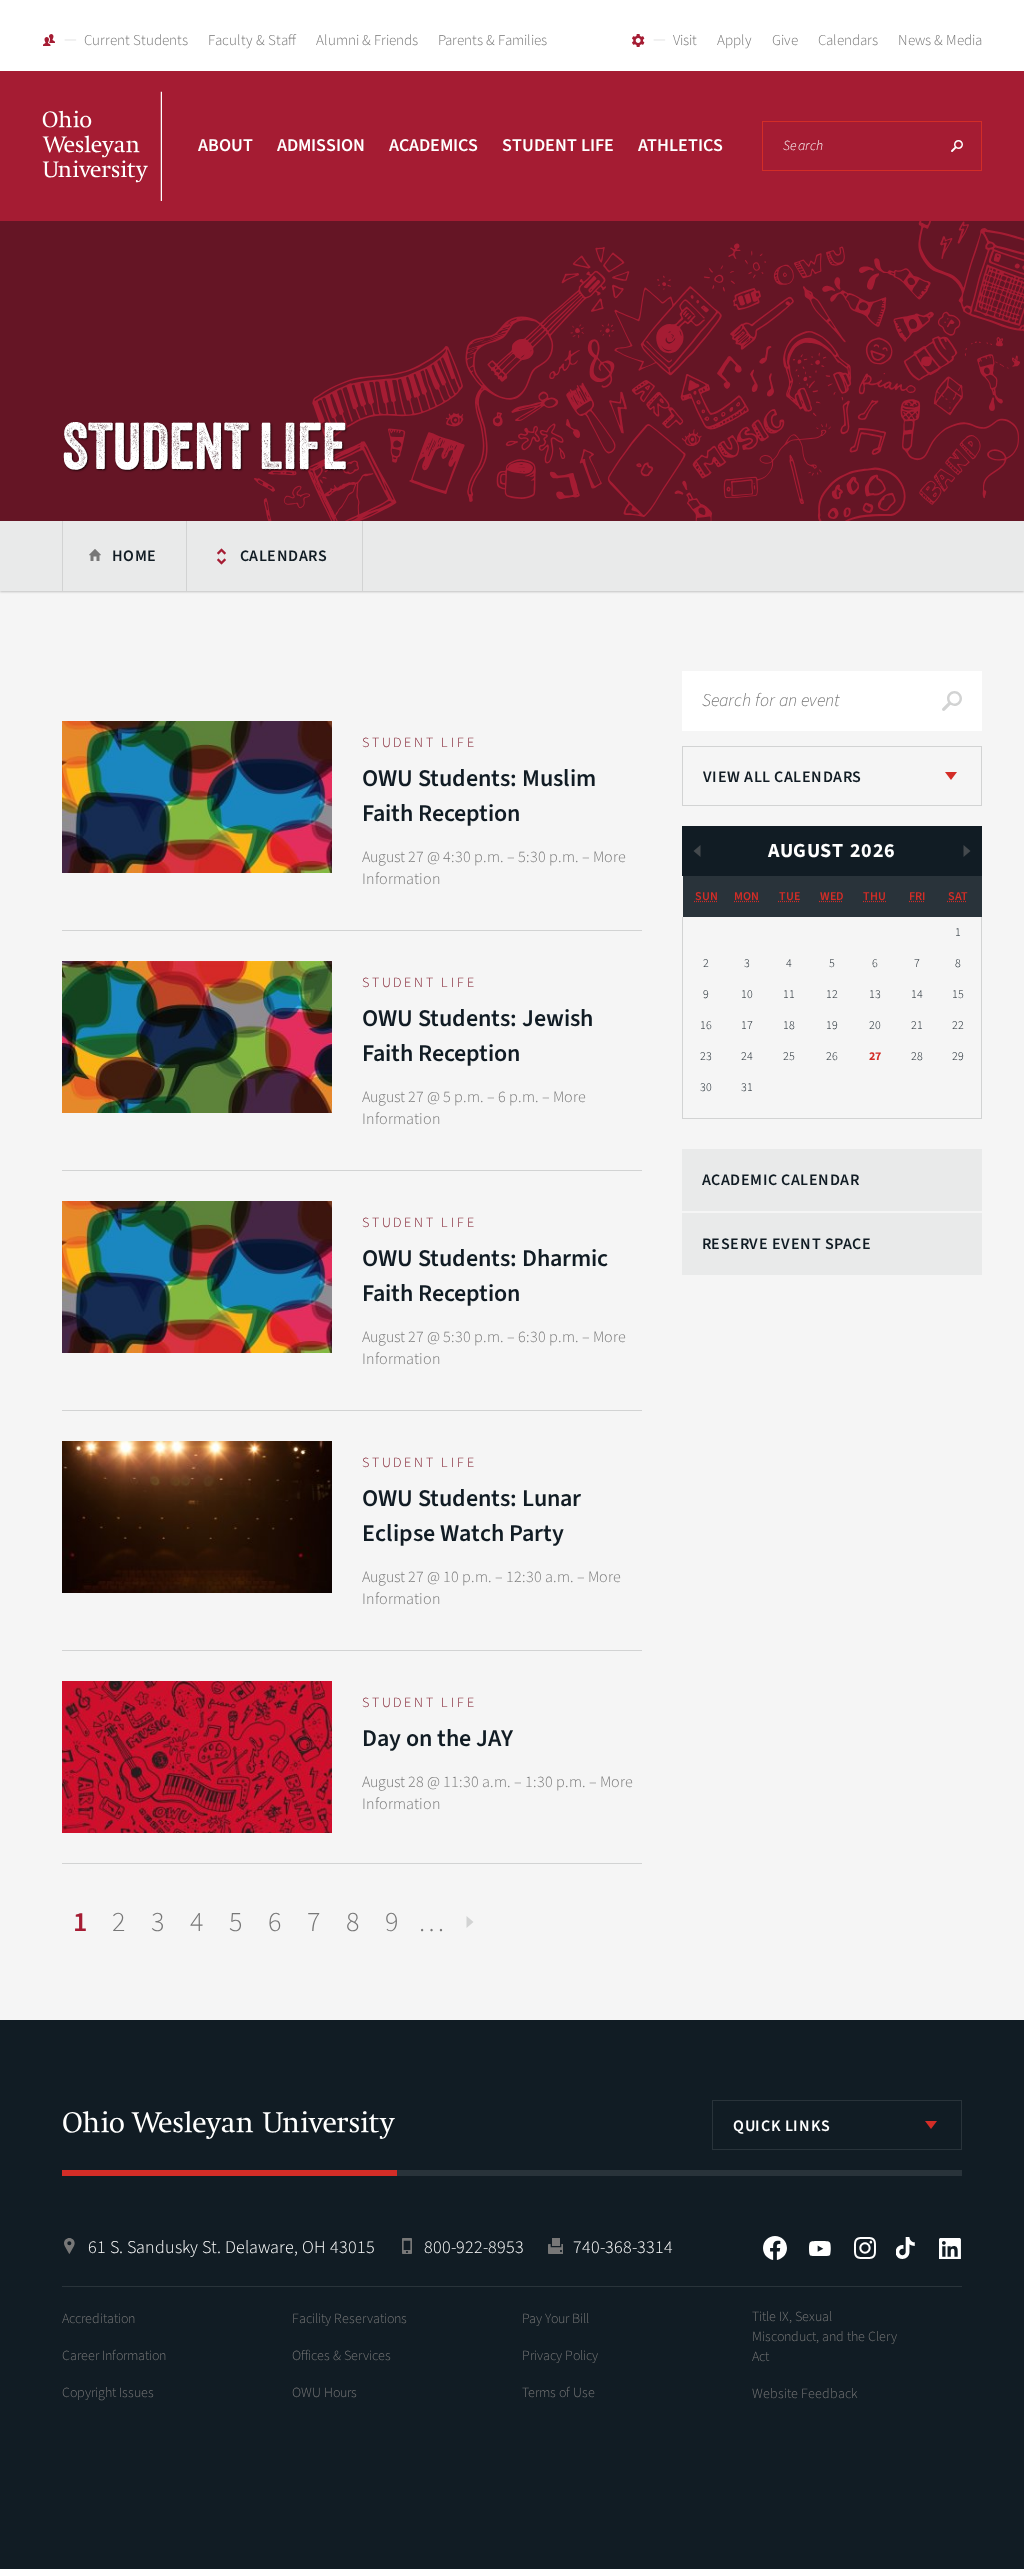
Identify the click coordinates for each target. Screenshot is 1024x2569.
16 (706, 1025)
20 (875, 1025)
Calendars (848, 40)
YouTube (820, 2248)
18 (789, 1025)
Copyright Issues (108, 2393)
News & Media (940, 40)
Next (470, 1922)
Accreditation (98, 2319)
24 (747, 1056)
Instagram (865, 2248)
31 (747, 1087)
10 (747, 994)
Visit (685, 40)
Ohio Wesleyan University (102, 168)
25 (789, 1056)
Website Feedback (805, 2394)
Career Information (114, 2356)
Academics (433, 145)
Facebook (775, 2248)
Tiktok (905, 2248)
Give (785, 40)
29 (958, 1056)
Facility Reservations (349, 2319)
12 (832, 994)
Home (134, 556)
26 (832, 1056)
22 (958, 1025)
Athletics (680, 145)
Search (957, 146)
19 (832, 1025)
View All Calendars (782, 777)
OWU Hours (324, 2393)
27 (875, 1056)
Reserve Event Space (786, 1244)
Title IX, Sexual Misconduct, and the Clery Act (824, 2337)
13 (875, 994)
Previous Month (697, 851)
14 (917, 994)
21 (917, 1025)
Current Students (136, 40)
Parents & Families (492, 40)
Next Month (967, 851)
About (225, 145)
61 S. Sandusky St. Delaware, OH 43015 (231, 2247)
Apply (734, 40)
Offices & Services (341, 2356)
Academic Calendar (780, 1180)
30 (706, 1087)
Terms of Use (558, 2393)
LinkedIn (950, 2248)
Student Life (558, 145)
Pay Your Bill (555, 2319)
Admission (321, 145)
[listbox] (832, 776)
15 (958, 994)
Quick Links (782, 2126)
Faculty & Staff (252, 40)
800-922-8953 (474, 2247)
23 (706, 1056)
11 (789, 994)
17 (747, 1025)
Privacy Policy (560, 2356)
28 (917, 1056)
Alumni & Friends (367, 40)
